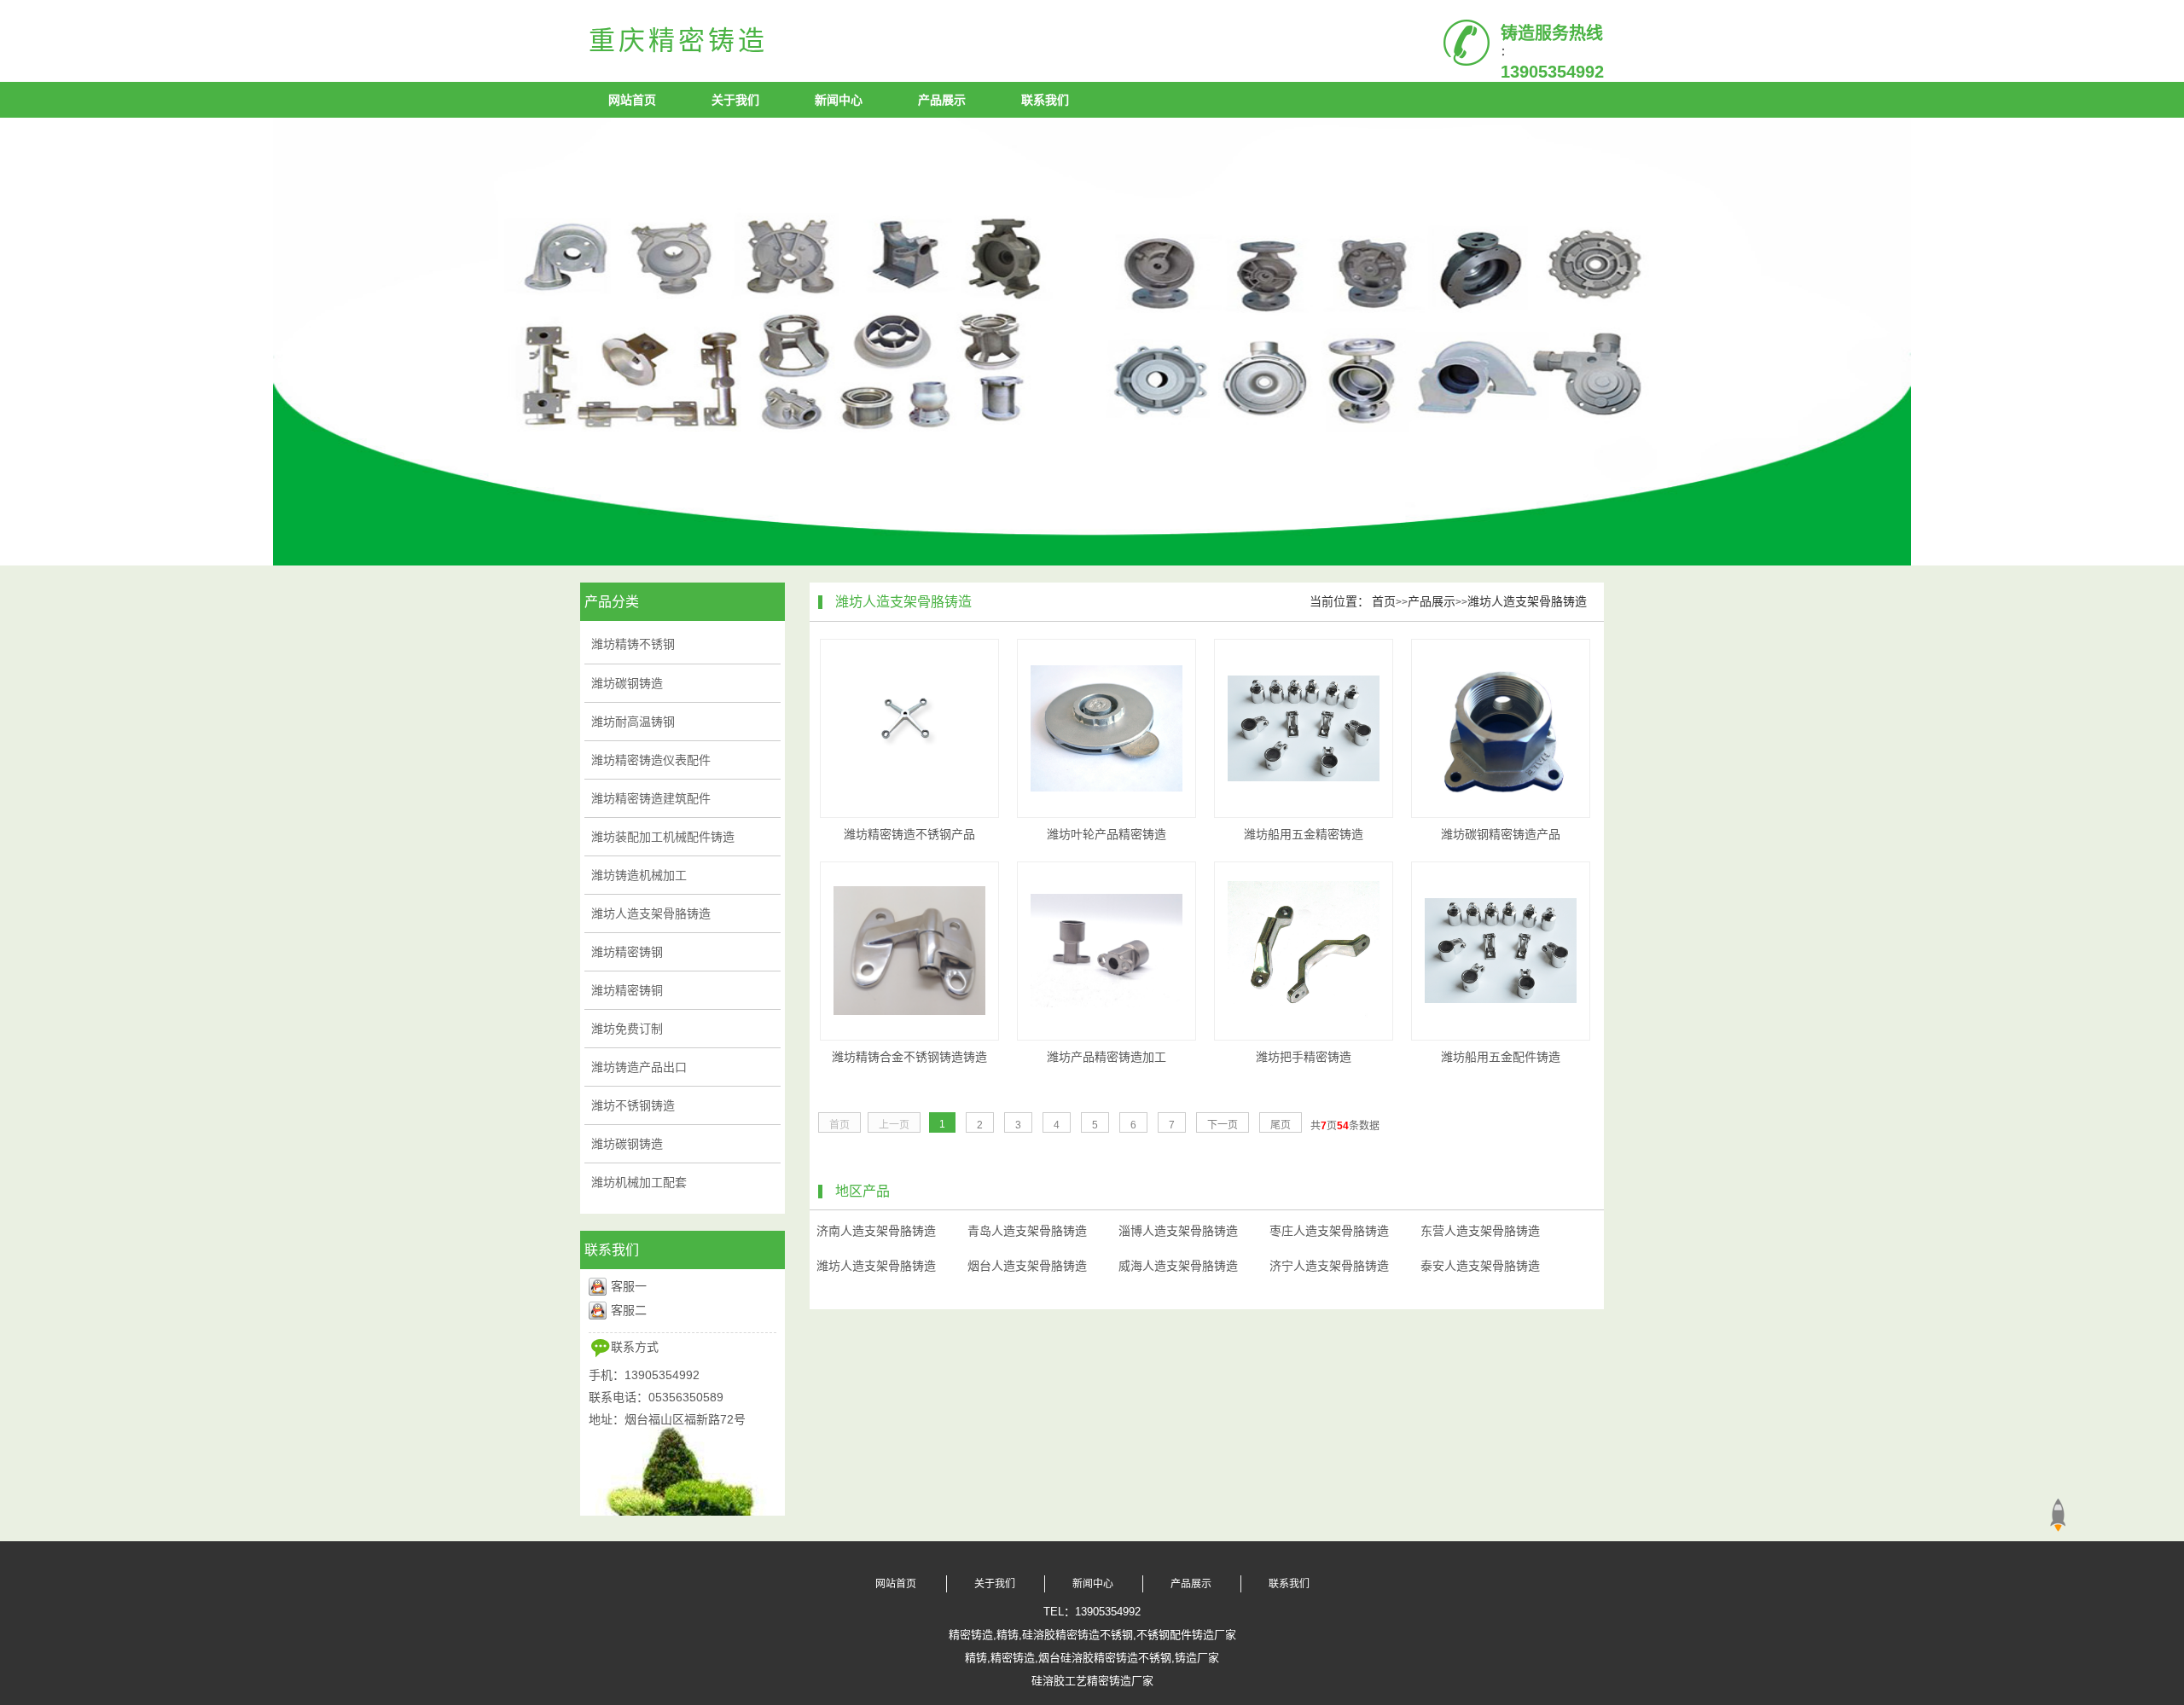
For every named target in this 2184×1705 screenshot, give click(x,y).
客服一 (629, 1286)
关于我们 (735, 100)
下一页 (1223, 1125)
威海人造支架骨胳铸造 (1178, 1266)
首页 (1384, 601)
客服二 (629, 1310)
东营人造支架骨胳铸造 (1480, 1231)
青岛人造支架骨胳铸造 (1027, 1231)
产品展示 (942, 100)
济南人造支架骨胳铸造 (876, 1231)
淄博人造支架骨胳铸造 (1178, 1231)
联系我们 (1045, 100)
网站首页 (632, 100)
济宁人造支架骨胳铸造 (1329, 1266)
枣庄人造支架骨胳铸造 (1329, 1231)
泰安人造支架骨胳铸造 (1480, 1266)
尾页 (1281, 1125)
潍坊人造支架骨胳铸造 (1527, 601)
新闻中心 (839, 100)
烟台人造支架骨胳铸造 (1027, 1266)
